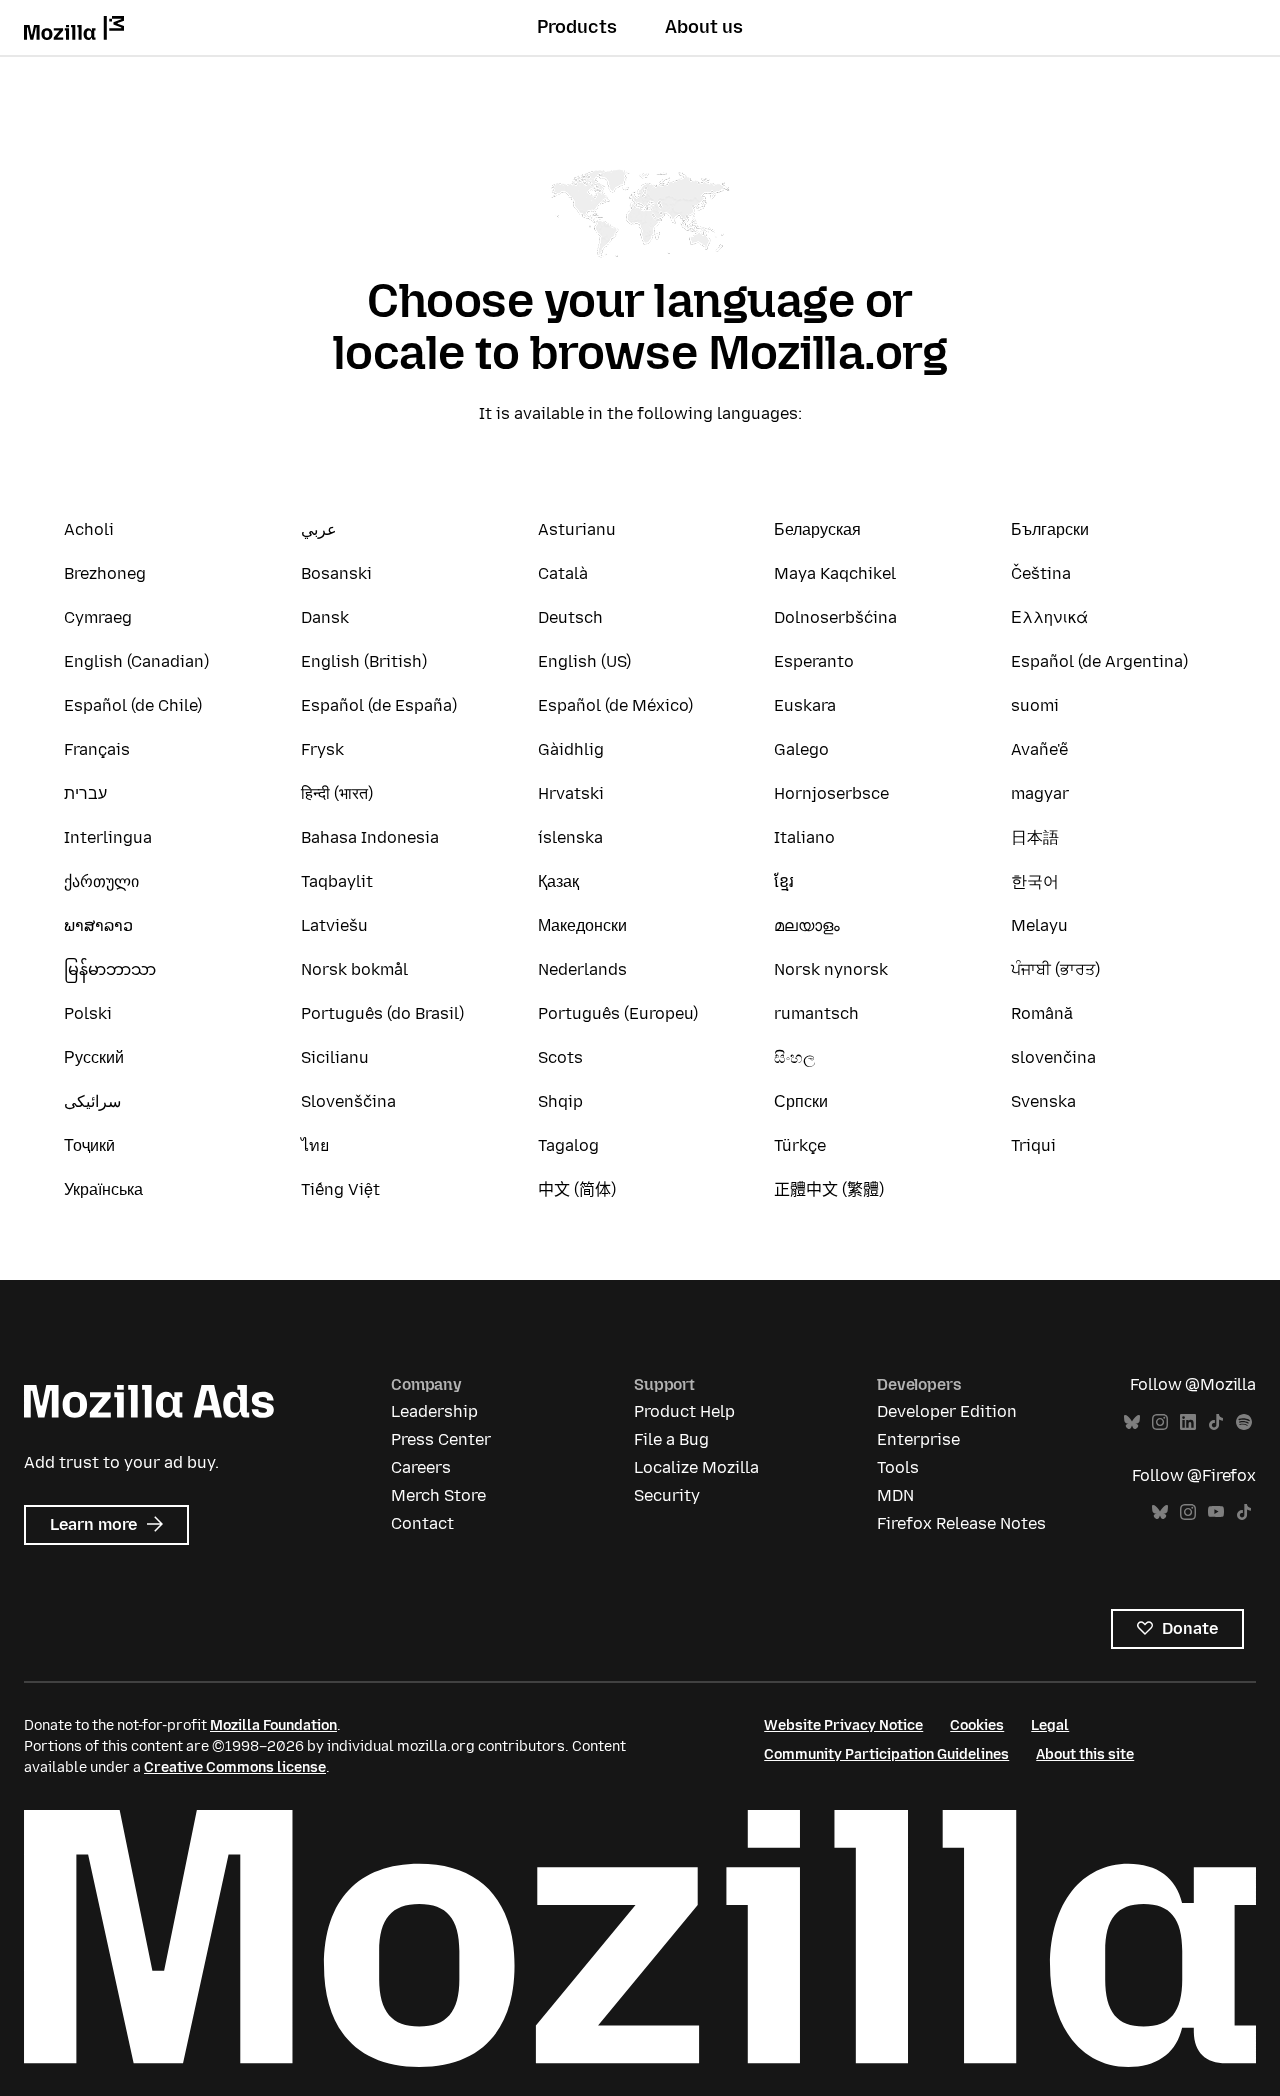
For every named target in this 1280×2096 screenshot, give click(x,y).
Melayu (1039, 925)
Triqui (1033, 1145)
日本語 (1035, 837)
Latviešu (334, 925)
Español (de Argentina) (1099, 661)
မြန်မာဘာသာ (110, 969)
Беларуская (817, 529)
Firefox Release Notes (961, 1523)
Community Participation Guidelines (886, 1754)
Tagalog (568, 1145)
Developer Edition (947, 1411)
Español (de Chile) (133, 705)
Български (1050, 529)
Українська (103, 1189)
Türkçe (800, 1145)
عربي (319, 529)
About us (704, 27)
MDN (895, 1495)
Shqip (560, 1101)
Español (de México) (615, 705)
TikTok (1216, 1422)
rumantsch (816, 1013)
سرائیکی (92, 1101)
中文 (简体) (577, 1189)
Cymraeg (98, 617)
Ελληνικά (1049, 617)
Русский (94, 1057)
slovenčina (1053, 1057)
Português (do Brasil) (382, 1013)
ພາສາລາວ (98, 925)
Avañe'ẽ (1039, 749)
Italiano (804, 837)
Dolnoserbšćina (835, 617)
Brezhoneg (105, 573)
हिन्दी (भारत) (337, 793)
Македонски (582, 925)
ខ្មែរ (784, 881)
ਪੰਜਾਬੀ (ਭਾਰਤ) (1055, 969)
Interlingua (108, 837)
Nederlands (582, 969)
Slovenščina (348, 1101)
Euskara (805, 705)
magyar (1040, 793)
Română (1042, 1013)
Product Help (684, 1411)
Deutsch (570, 617)
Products (577, 27)
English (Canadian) (136, 661)
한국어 (1035, 881)
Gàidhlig (571, 749)
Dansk (325, 617)
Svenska (1043, 1101)
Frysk (322, 749)
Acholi (89, 529)
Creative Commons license (235, 1767)
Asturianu (577, 529)
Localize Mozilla (696, 1467)
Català (563, 573)
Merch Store (438, 1495)
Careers (421, 1467)
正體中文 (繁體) (829, 1189)
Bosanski (336, 573)
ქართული (101, 881)
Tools (898, 1467)
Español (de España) (379, 705)
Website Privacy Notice (843, 1725)
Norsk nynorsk (831, 969)
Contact (422, 1523)
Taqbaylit (337, 881)
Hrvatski (571, 793)
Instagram (1160, 1422)
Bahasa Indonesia (370, 837)
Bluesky (1132, 1422)
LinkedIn (1188, 1422)
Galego (801, 749)
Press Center (441, 1439)
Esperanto (814, 661)
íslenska (570, 837)
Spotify (1244, 1422)
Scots (560, 1057)
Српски (801, 1101)
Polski (88, 1013)
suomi (1035, 705)
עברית (85, 793)
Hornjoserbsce (831, 793)
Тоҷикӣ (89, 1145)
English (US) (584, 661)
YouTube (1216, 1512)
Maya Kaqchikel (835, 573)
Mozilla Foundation (273, 1725)
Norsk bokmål (354, 969)
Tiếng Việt (340, 1189)
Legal (1050, 1725)
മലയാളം (807, 925)
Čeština (1041, 573)
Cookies (977, 1725)
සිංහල (794, 1057)
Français (97, 749)
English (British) (364, 661)
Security (667, 1495)
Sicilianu (335, 1057)
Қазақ (558, 881)
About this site (1085, 1754)
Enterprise (918, 1439)
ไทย (315, 1145)
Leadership (434, 1411)
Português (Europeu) (618, 1013)
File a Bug (671, 1439)
